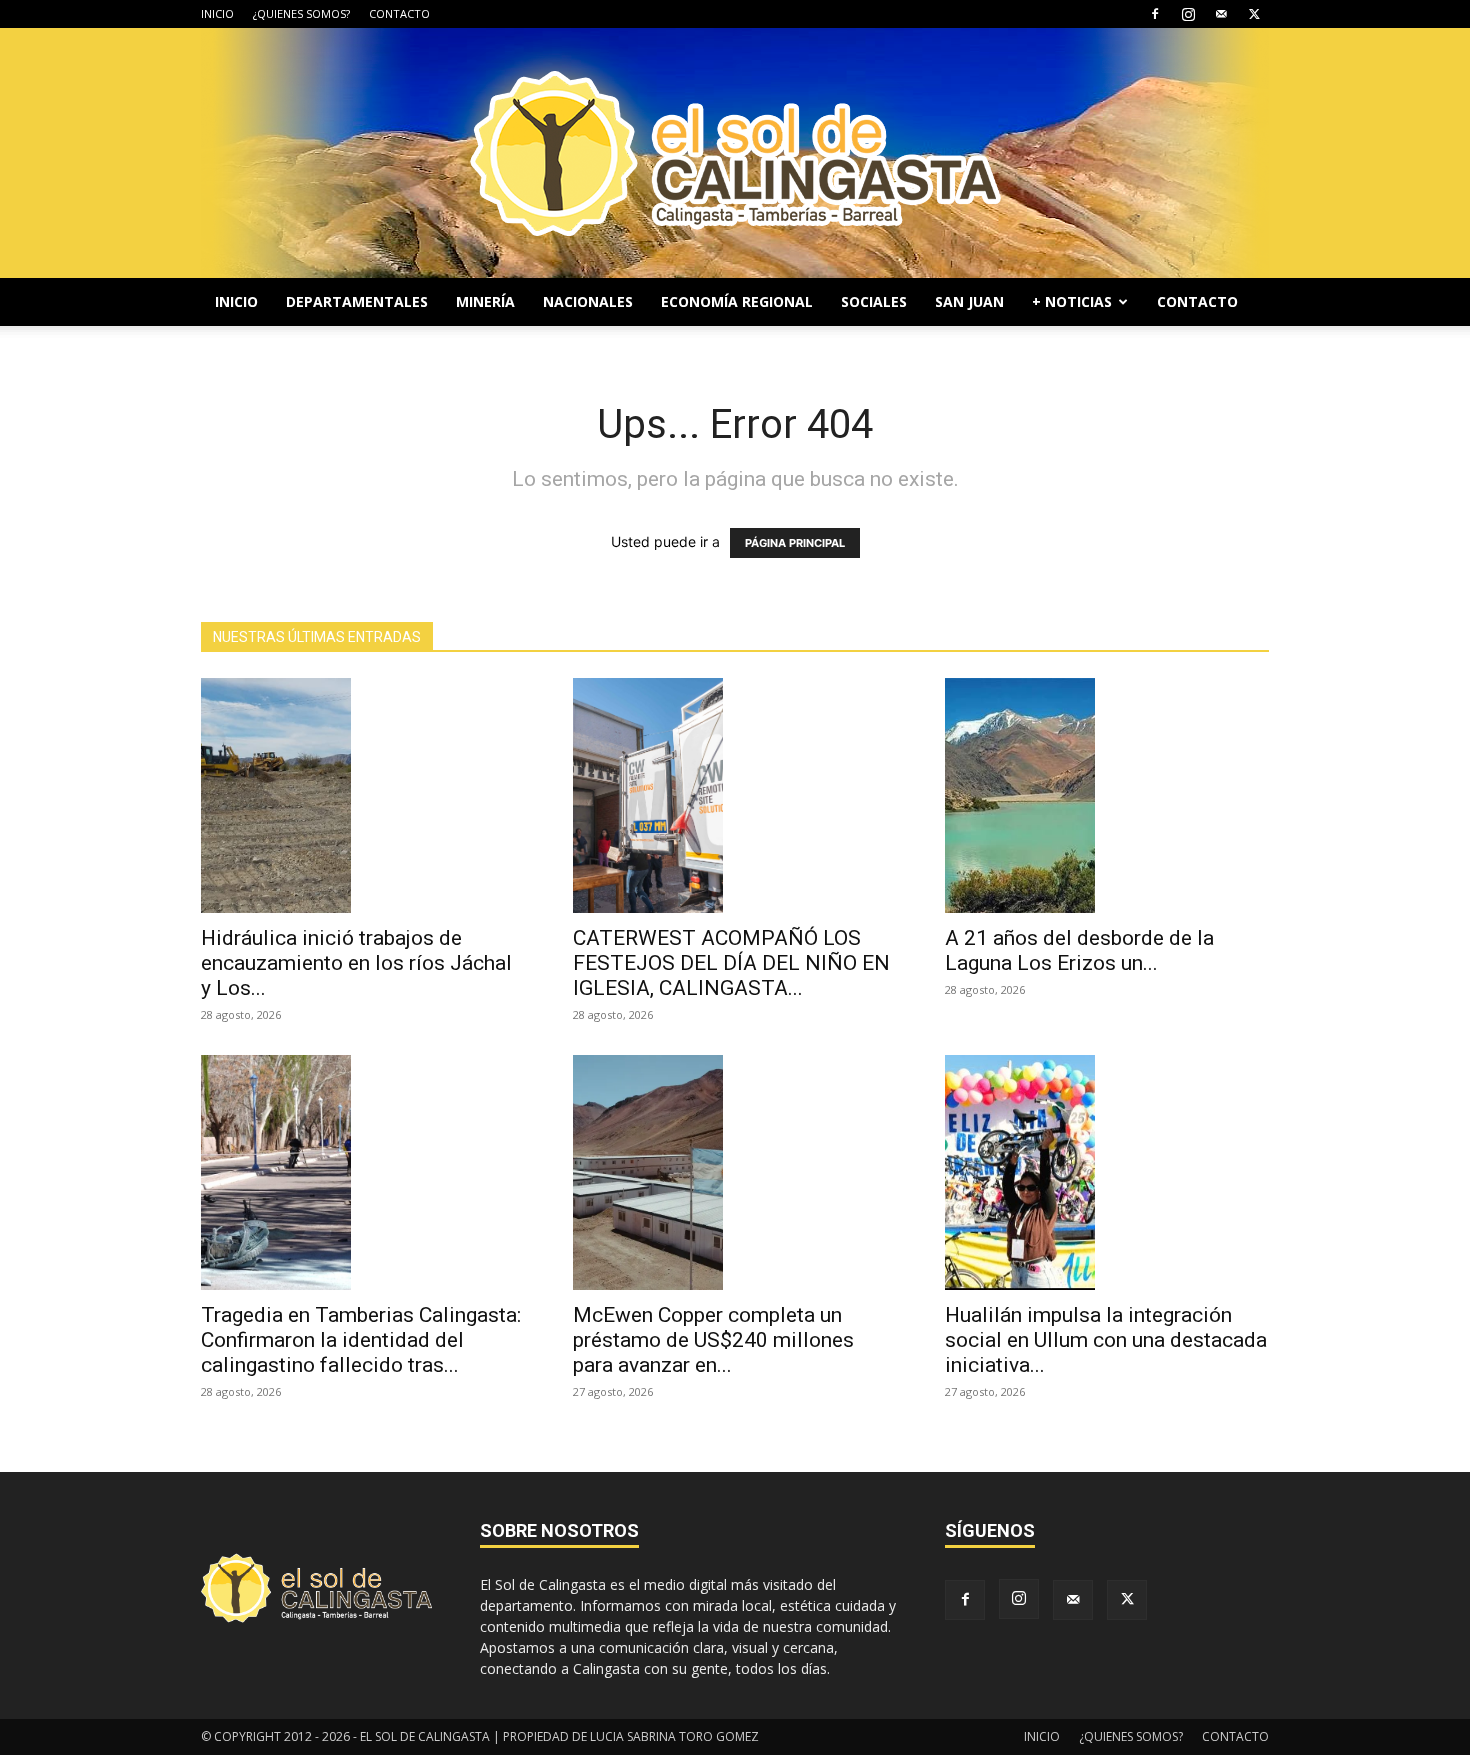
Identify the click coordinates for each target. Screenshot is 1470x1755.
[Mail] (1221, 14)
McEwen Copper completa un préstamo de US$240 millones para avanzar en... (713, 1340)
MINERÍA (485, 301)
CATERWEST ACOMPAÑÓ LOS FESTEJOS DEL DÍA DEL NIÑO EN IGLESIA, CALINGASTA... (731, 963)
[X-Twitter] (1254, 14)
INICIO (217, 13)
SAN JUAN (969, 301)
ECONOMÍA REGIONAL (737, 301)
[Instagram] (1188, 14)
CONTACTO (399, 13)
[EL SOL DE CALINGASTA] (735, 153)
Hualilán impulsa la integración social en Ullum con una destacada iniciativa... (1106, 1340)
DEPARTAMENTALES (357, 301)
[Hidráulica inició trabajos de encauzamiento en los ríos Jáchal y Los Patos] (363, 795)
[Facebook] (1155, 14)
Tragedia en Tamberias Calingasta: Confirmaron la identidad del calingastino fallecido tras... (361, 1340)
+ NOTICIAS (1072, 301)
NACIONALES (588, 301)
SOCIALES (874, 301)
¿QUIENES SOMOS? (301, 13)
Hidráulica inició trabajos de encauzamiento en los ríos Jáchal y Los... (356, 963)
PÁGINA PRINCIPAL (795, 543)
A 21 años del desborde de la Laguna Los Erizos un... (1079, 950)
